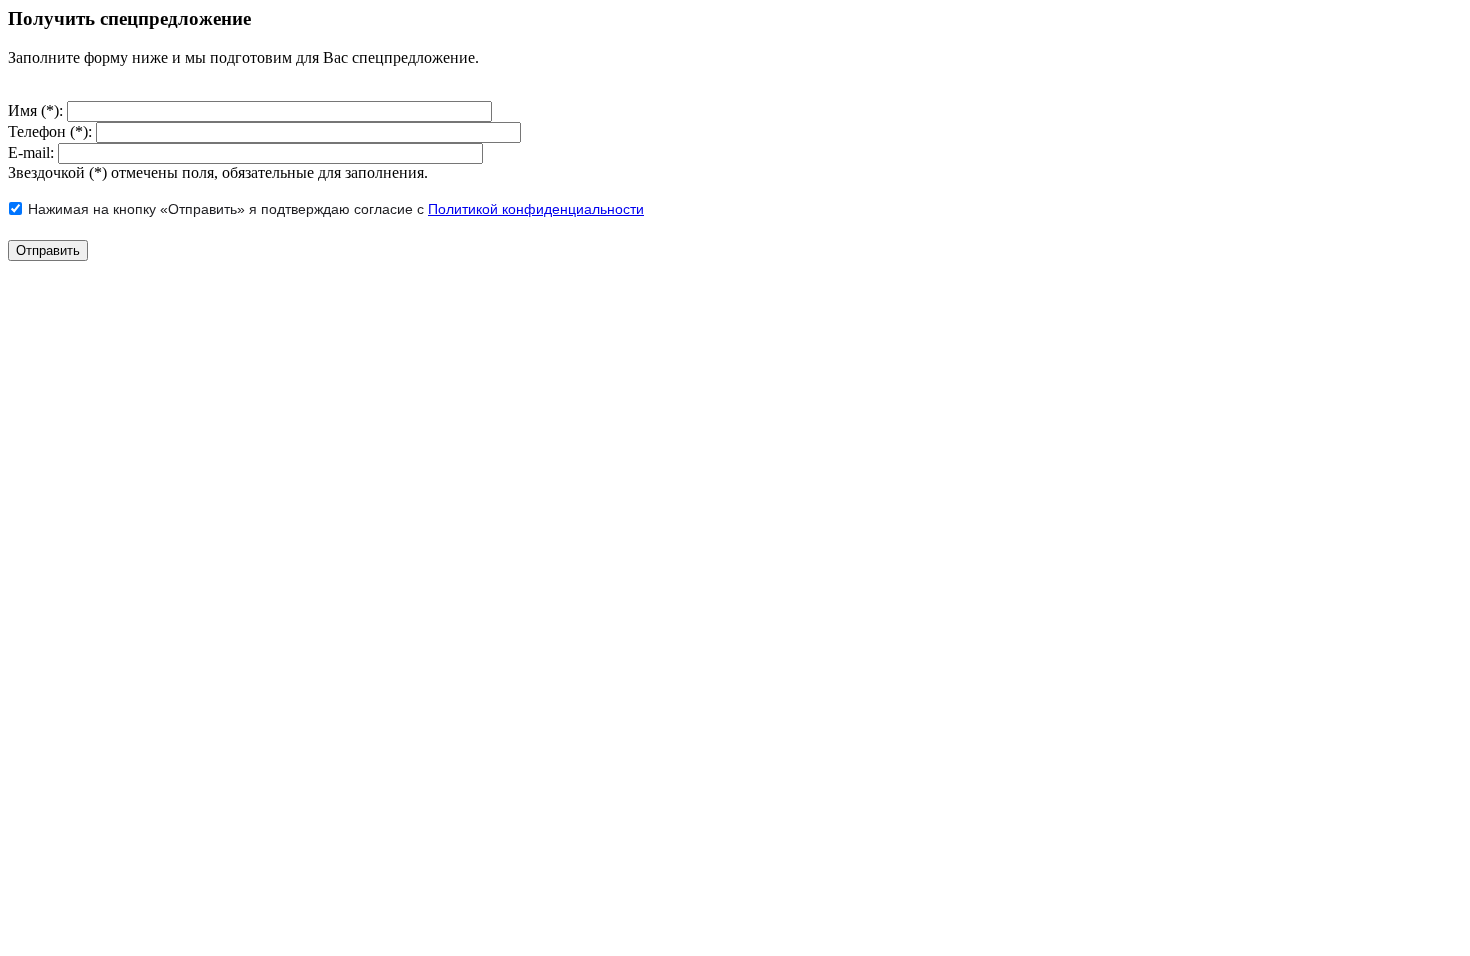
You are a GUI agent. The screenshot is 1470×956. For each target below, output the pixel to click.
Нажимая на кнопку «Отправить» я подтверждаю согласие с (336, 209)
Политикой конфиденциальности (536, 209)
